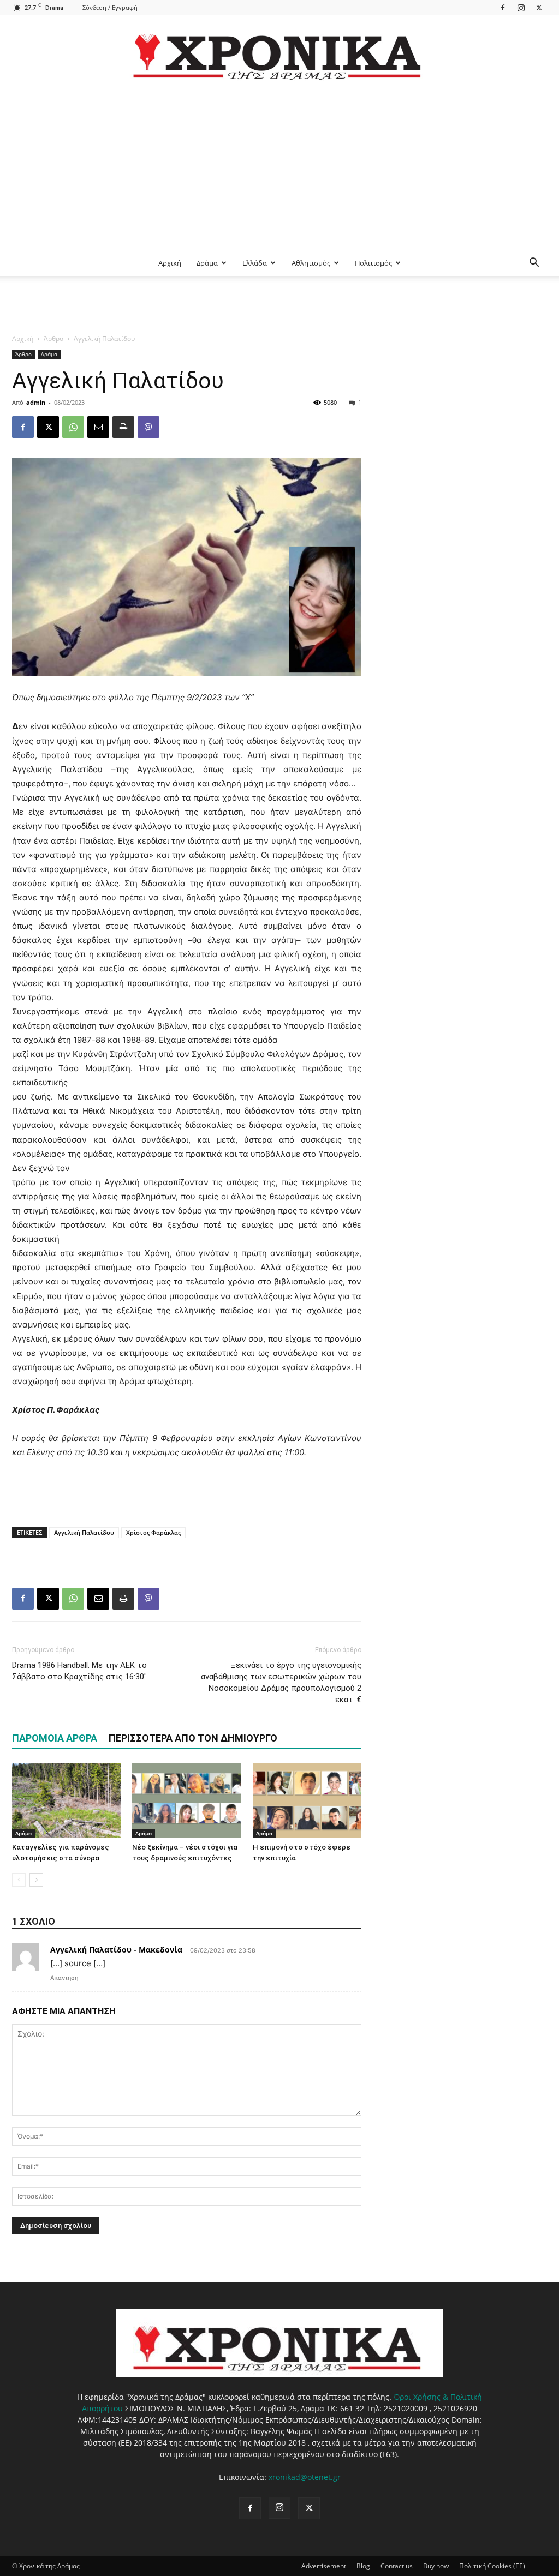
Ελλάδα (255, 263)
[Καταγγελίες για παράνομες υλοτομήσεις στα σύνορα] (66, 1801)
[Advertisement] (279, 168)
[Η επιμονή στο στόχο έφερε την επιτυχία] (307, 1801)
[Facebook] (503, 7)
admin (36, 402)
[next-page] (36, 1880)
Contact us (397, 2566)
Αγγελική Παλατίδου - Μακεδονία (116, 1950)
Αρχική (170, 263)
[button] (534, 264)
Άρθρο (53, 338)
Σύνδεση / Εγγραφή (110, 7)
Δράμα (207, 263)
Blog (363, 2566)
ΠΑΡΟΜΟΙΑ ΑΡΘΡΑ (55, 1738)
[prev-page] (19, 1880)
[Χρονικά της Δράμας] (279, 52)
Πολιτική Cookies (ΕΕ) (492, 2566)
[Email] (98, 427)
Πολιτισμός (373, 263)
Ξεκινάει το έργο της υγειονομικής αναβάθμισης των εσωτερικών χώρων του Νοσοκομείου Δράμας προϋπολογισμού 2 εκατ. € (281, 1682)
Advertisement (324, 2566)
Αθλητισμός (311, 263)
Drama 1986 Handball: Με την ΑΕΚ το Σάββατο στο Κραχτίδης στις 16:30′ (79, 1671)
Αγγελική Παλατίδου (84, 1532)
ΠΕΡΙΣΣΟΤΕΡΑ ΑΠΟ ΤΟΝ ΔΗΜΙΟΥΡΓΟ (193, 1738)
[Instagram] (521, 7)
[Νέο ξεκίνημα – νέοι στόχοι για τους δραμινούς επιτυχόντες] (186, 1801)
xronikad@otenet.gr (305, 2477)
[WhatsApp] (73, 427)
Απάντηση (64, 1978)
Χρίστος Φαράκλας (153, 1532)
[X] (539, 7)
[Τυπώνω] (123, 427)
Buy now (436, 2566)
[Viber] (148, 427)
